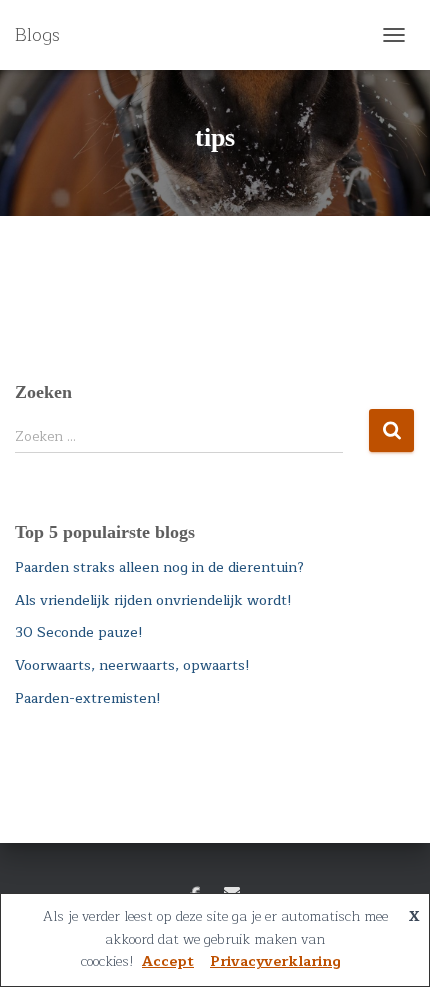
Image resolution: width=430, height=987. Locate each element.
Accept (168, 961)
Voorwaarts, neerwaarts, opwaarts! (132, 665)
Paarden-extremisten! (88, 698)
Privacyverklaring (275, 961)
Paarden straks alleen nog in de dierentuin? (159, 567)
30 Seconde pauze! (79, 632)
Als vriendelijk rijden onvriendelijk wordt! (153, 600)
